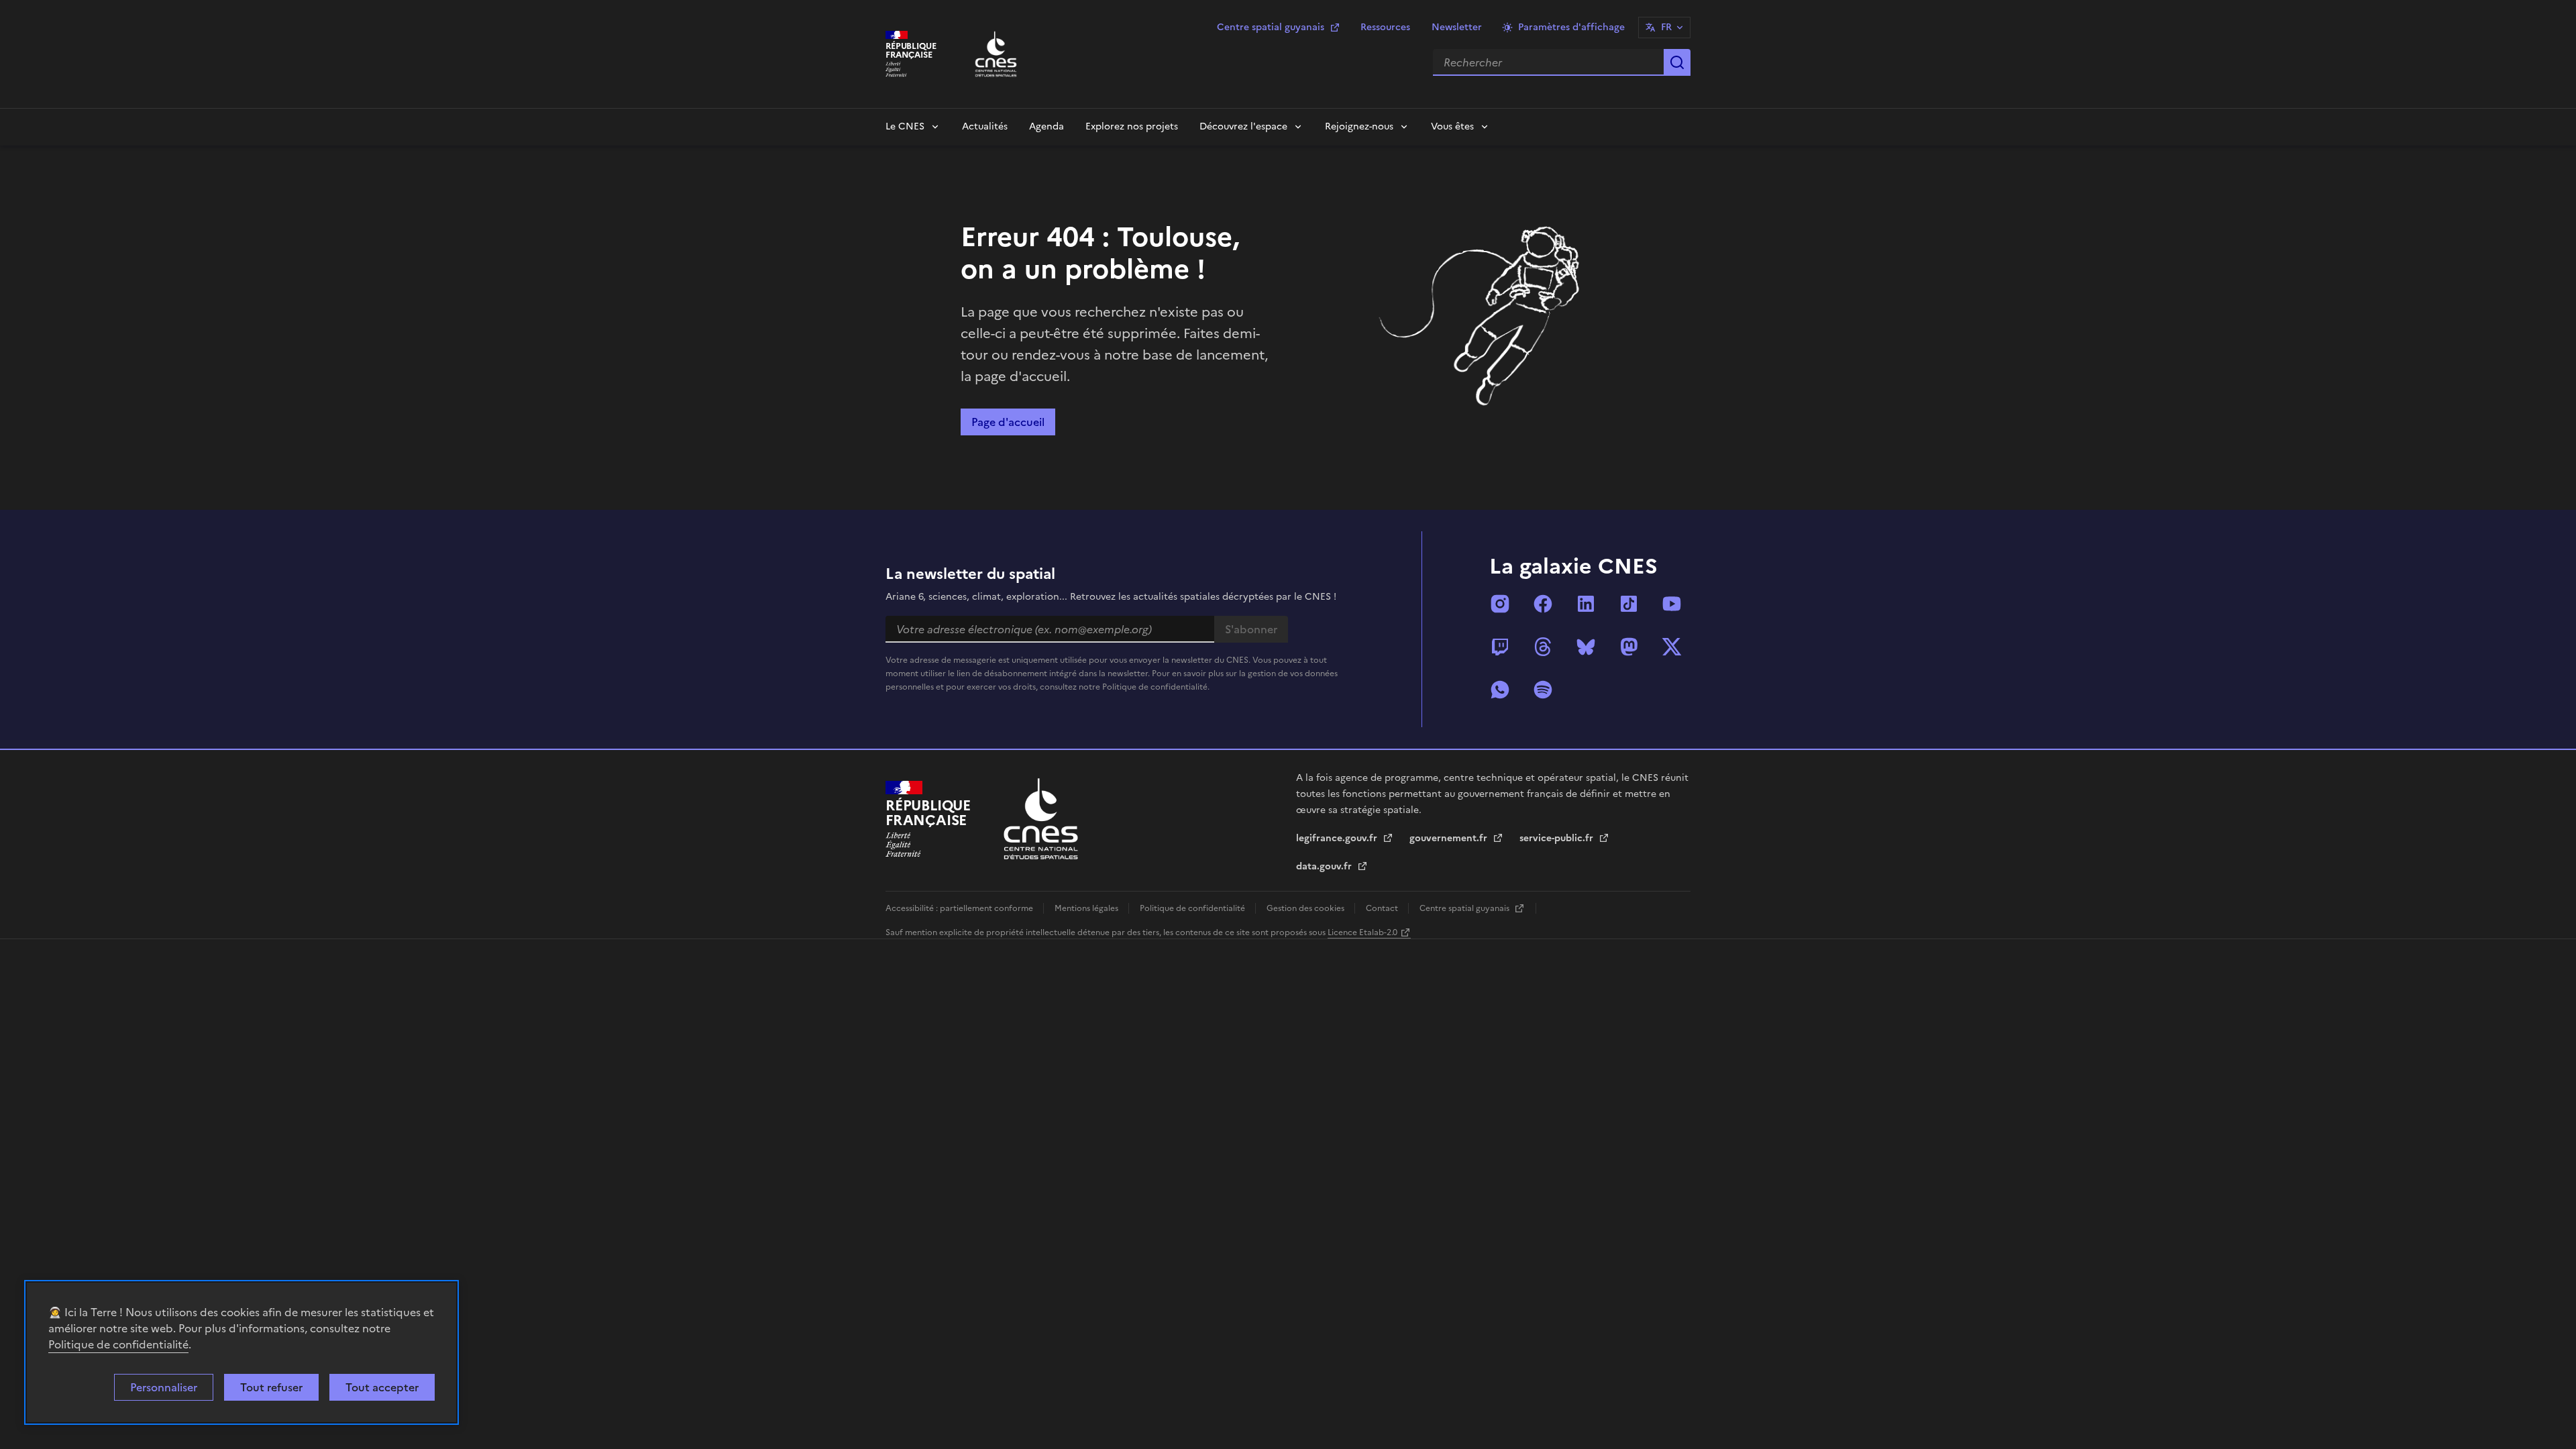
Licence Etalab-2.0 (1362, 932)
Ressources (1385, 27)
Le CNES (905, 126)
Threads (1543, 647)
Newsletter (1457, 27)
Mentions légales (1087, 908)
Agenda (1046, 126)
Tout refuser (271, 1387)
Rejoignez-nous (1359, 126)
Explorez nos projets (1132, 126)
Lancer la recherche (1677, 62)
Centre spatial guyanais (1271, 27)
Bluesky (1586, 647)
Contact (1383, 908)
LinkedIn (1586, 604)
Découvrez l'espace (1243, 126)
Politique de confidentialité (118, 1344)
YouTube (1672, 604)
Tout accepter (382, 1387)
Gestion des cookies (1306, 908)
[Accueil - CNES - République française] (1041, 819)
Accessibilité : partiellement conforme (960, 908)
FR (1666, 27)
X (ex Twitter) (1672, 647)
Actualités (985, 126)
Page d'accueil (1008, 422)
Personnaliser (164, 1387)
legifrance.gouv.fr (1338, 838)
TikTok (1629, 604)
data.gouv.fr (1325, 866)
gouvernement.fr (1450, 838)
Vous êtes (1452, 126)
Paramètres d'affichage (1571, 27)
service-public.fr (1558, 838)
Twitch (1500, 647)
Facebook (1543, 604)
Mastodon (1629, 647)
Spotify (1543, 690)
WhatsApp (1500, 690)
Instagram (1500, 604)
